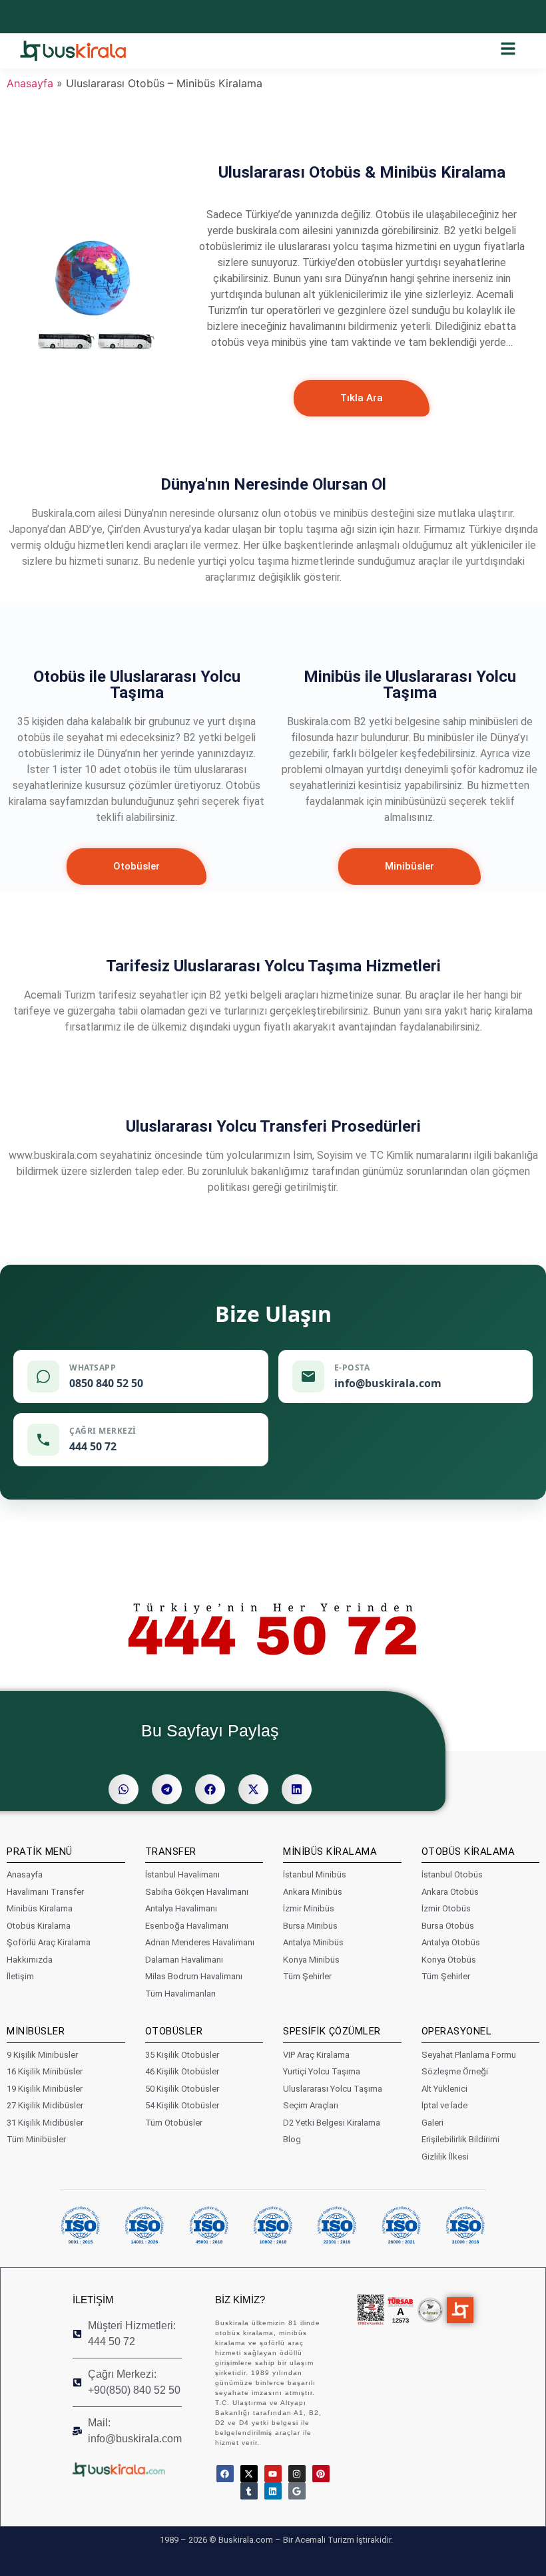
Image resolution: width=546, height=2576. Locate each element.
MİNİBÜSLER (36, 2031)
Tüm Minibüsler (36, 2139)
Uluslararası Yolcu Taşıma (333, 2089)
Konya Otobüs (449, 1960)
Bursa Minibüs (310, 1926)
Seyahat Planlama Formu (469, 2055)
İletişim (20, 1976)
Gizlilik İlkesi (445, 2157)
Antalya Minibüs (313, 1942)
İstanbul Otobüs (452, 1874)
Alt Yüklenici (444, 2089)
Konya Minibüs (311, 1960)
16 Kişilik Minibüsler (45, 2071)
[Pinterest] (321, 2474)
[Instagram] (297, 2474)
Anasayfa (30, 83)
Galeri (432, 2123)
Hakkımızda (30, 1960)
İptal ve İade (444, 2105)
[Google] (297, 2491)
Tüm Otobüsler (174, 2123)
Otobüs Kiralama (39, 1926)
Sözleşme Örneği (455, 2071)
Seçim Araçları (311, 2105)
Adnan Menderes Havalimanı (200, 1942)
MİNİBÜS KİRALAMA (330, 1851)
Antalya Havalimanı (181, 1908)
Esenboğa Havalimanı (187, 1926)
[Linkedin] (273, 2491)
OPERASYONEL (457, 2031)
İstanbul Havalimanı (182, 1874)
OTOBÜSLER (174, 2031)
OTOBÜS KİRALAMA (468, 1851)
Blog (292, 2139)
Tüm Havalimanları (180, 1994)
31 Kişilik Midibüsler (45, 2123)
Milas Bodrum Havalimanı (194, 1976)
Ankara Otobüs (450, 1892)
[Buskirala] (131, 2469)
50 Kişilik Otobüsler (182, 2089)
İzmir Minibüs (309, 1908)
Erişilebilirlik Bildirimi (460, 2139)
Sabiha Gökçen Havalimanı (197, 1892)
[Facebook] (225, 2474)
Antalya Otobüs (451, 1942)
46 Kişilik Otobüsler (182, 2071)
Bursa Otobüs (448, 1926)
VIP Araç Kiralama (316, 2055)
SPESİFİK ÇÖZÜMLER (332, 2031)
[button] (124, 1789)
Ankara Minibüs (313, 1892)
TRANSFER (171, 1851)
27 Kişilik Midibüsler (45, 2105)
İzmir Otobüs (446, 1908)
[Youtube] (273, 2474)
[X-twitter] (249, 2474)
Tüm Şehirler (307, 1976)
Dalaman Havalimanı (184, 1960)
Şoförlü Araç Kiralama (49, 1942)
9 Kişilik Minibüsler (42, 2055)
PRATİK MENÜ (40, 1851)
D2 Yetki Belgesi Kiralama (332, 2123)
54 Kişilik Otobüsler (182, 2105)
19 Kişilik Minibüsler (45, 2089)
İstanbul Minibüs (315, 1874)
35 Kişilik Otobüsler (182, 2055)
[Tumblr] (249, 2491)
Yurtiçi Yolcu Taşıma (322, 2071)
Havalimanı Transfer (45, 1892)
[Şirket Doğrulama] (371, 2310)
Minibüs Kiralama (40, 1908)
